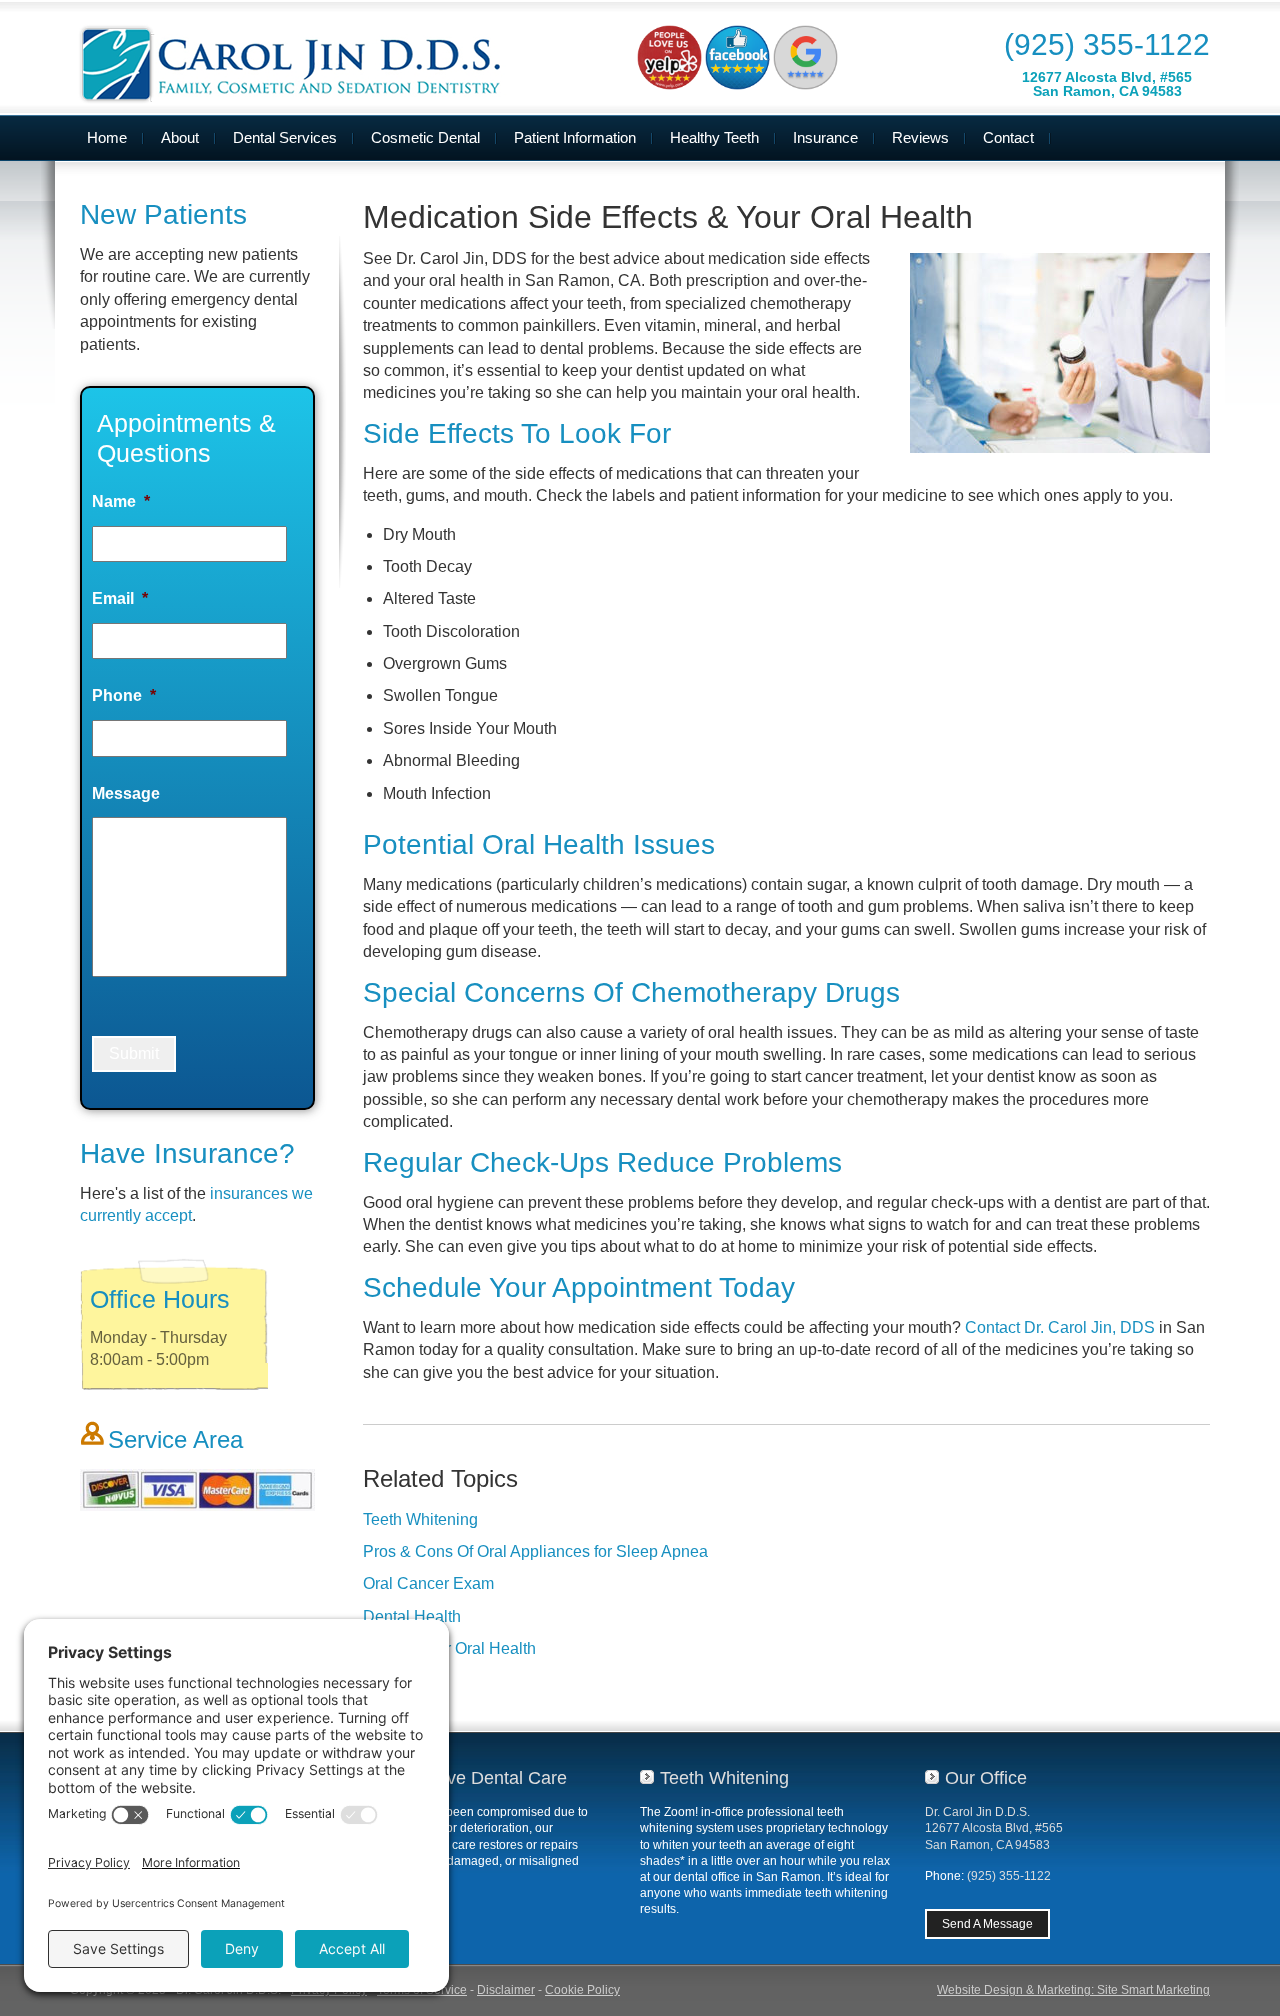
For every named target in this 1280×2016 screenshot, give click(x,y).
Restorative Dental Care (471, 1778)
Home (107, 137)
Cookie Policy (582, 1990)
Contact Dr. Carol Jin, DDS (1060, 1327)
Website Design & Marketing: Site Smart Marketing (1073, 1990)
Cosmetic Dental (425, 137)
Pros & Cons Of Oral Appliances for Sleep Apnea (535, 1551)
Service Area (175, 1439)
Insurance (825, 137)
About (180, 137)
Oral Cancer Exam (428, 1583)
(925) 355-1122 (1107, 44)
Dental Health (412, 1616)
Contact (1008, 137)
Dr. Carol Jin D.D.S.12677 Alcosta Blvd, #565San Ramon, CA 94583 (994, 1828)
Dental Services (285, 137)
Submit (134, 1053)
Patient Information (575, 137)
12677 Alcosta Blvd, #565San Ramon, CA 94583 (1107, 84)
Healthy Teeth (714, 137)
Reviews (920, 137)
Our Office (986, 1778)
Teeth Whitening (420, 1519)
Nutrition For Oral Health (449, 1648)
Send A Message (987, 1924)
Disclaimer (506, 1990)
